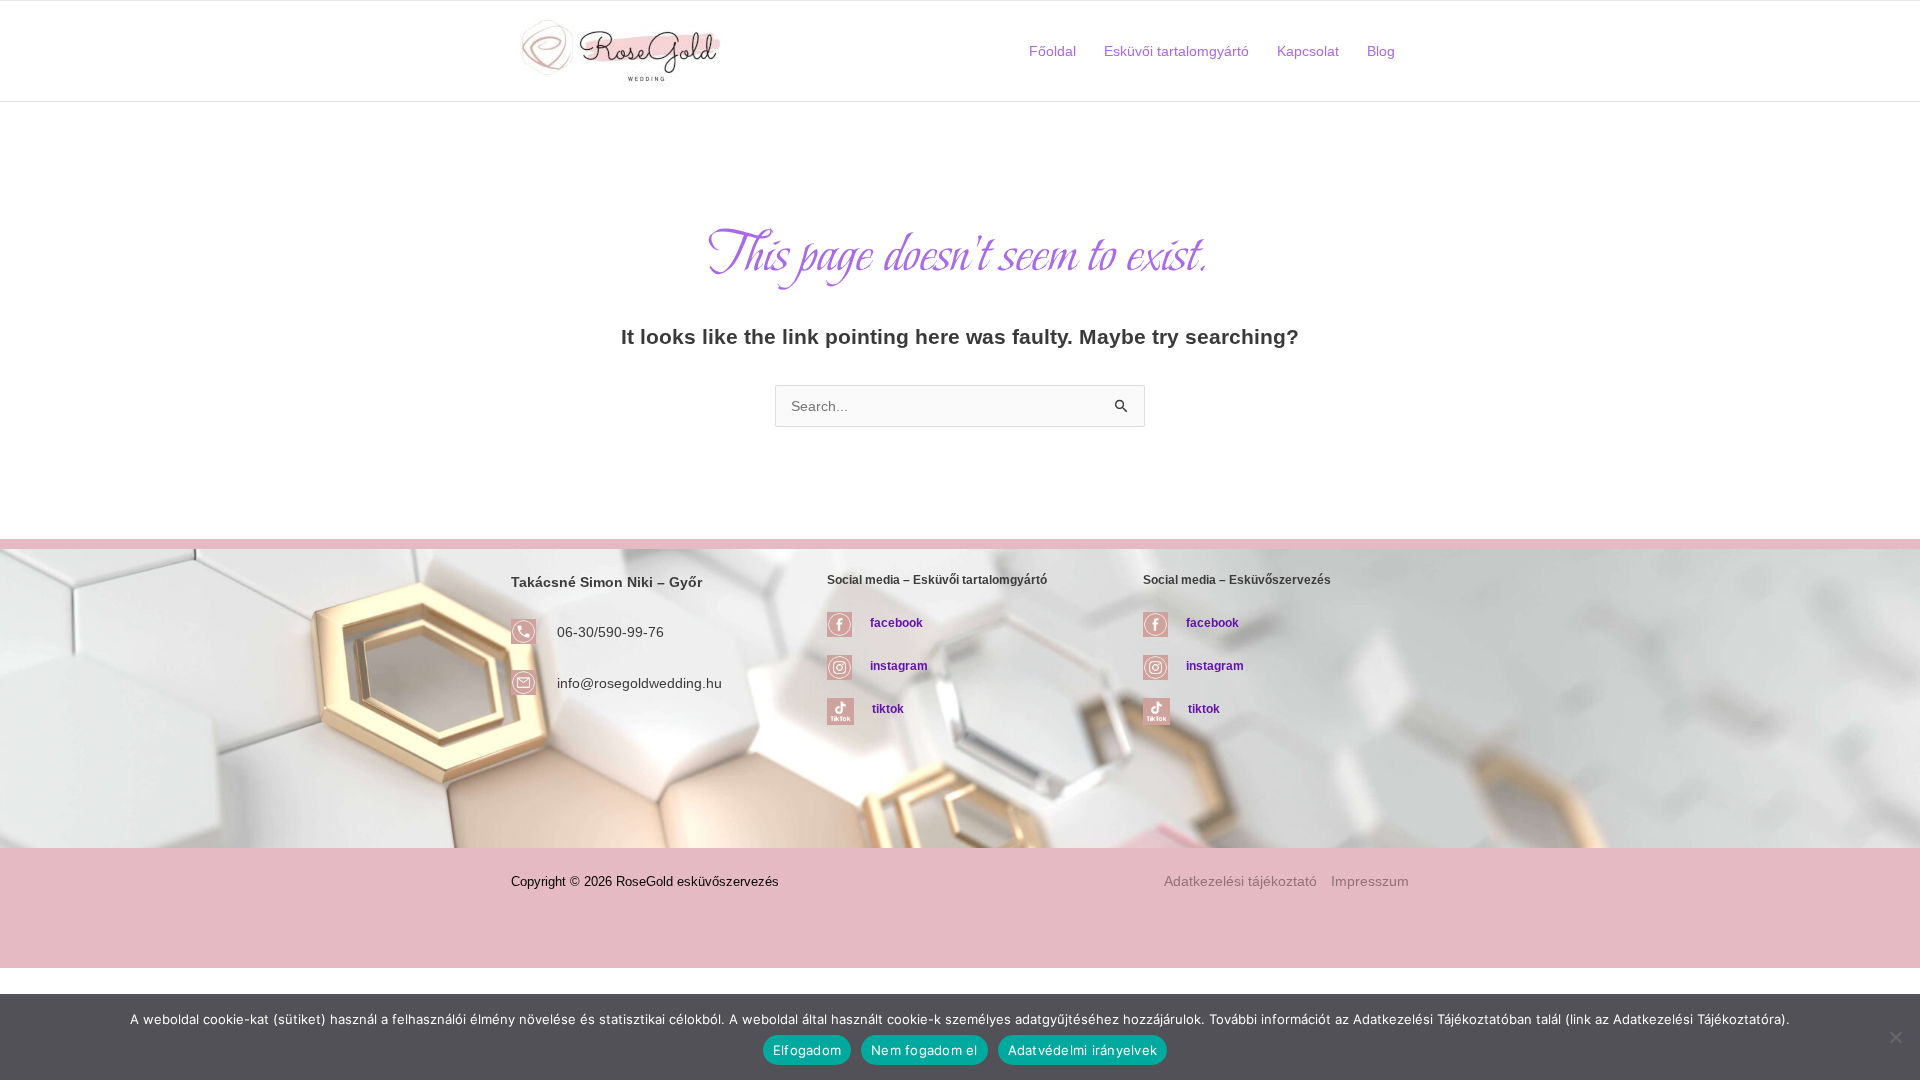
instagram (899, 666)
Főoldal (1052, 51)
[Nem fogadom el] (1895, 1037)
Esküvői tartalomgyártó (1176, 51)
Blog (1381, 51)
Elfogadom (807, 1050)
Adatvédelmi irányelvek (1083, 1050)
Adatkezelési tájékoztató (1240, 881)
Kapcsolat (1308, 51)
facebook (896, 623)
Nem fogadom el (924, 1050)
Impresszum (1370, 881)
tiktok (888, 709)
